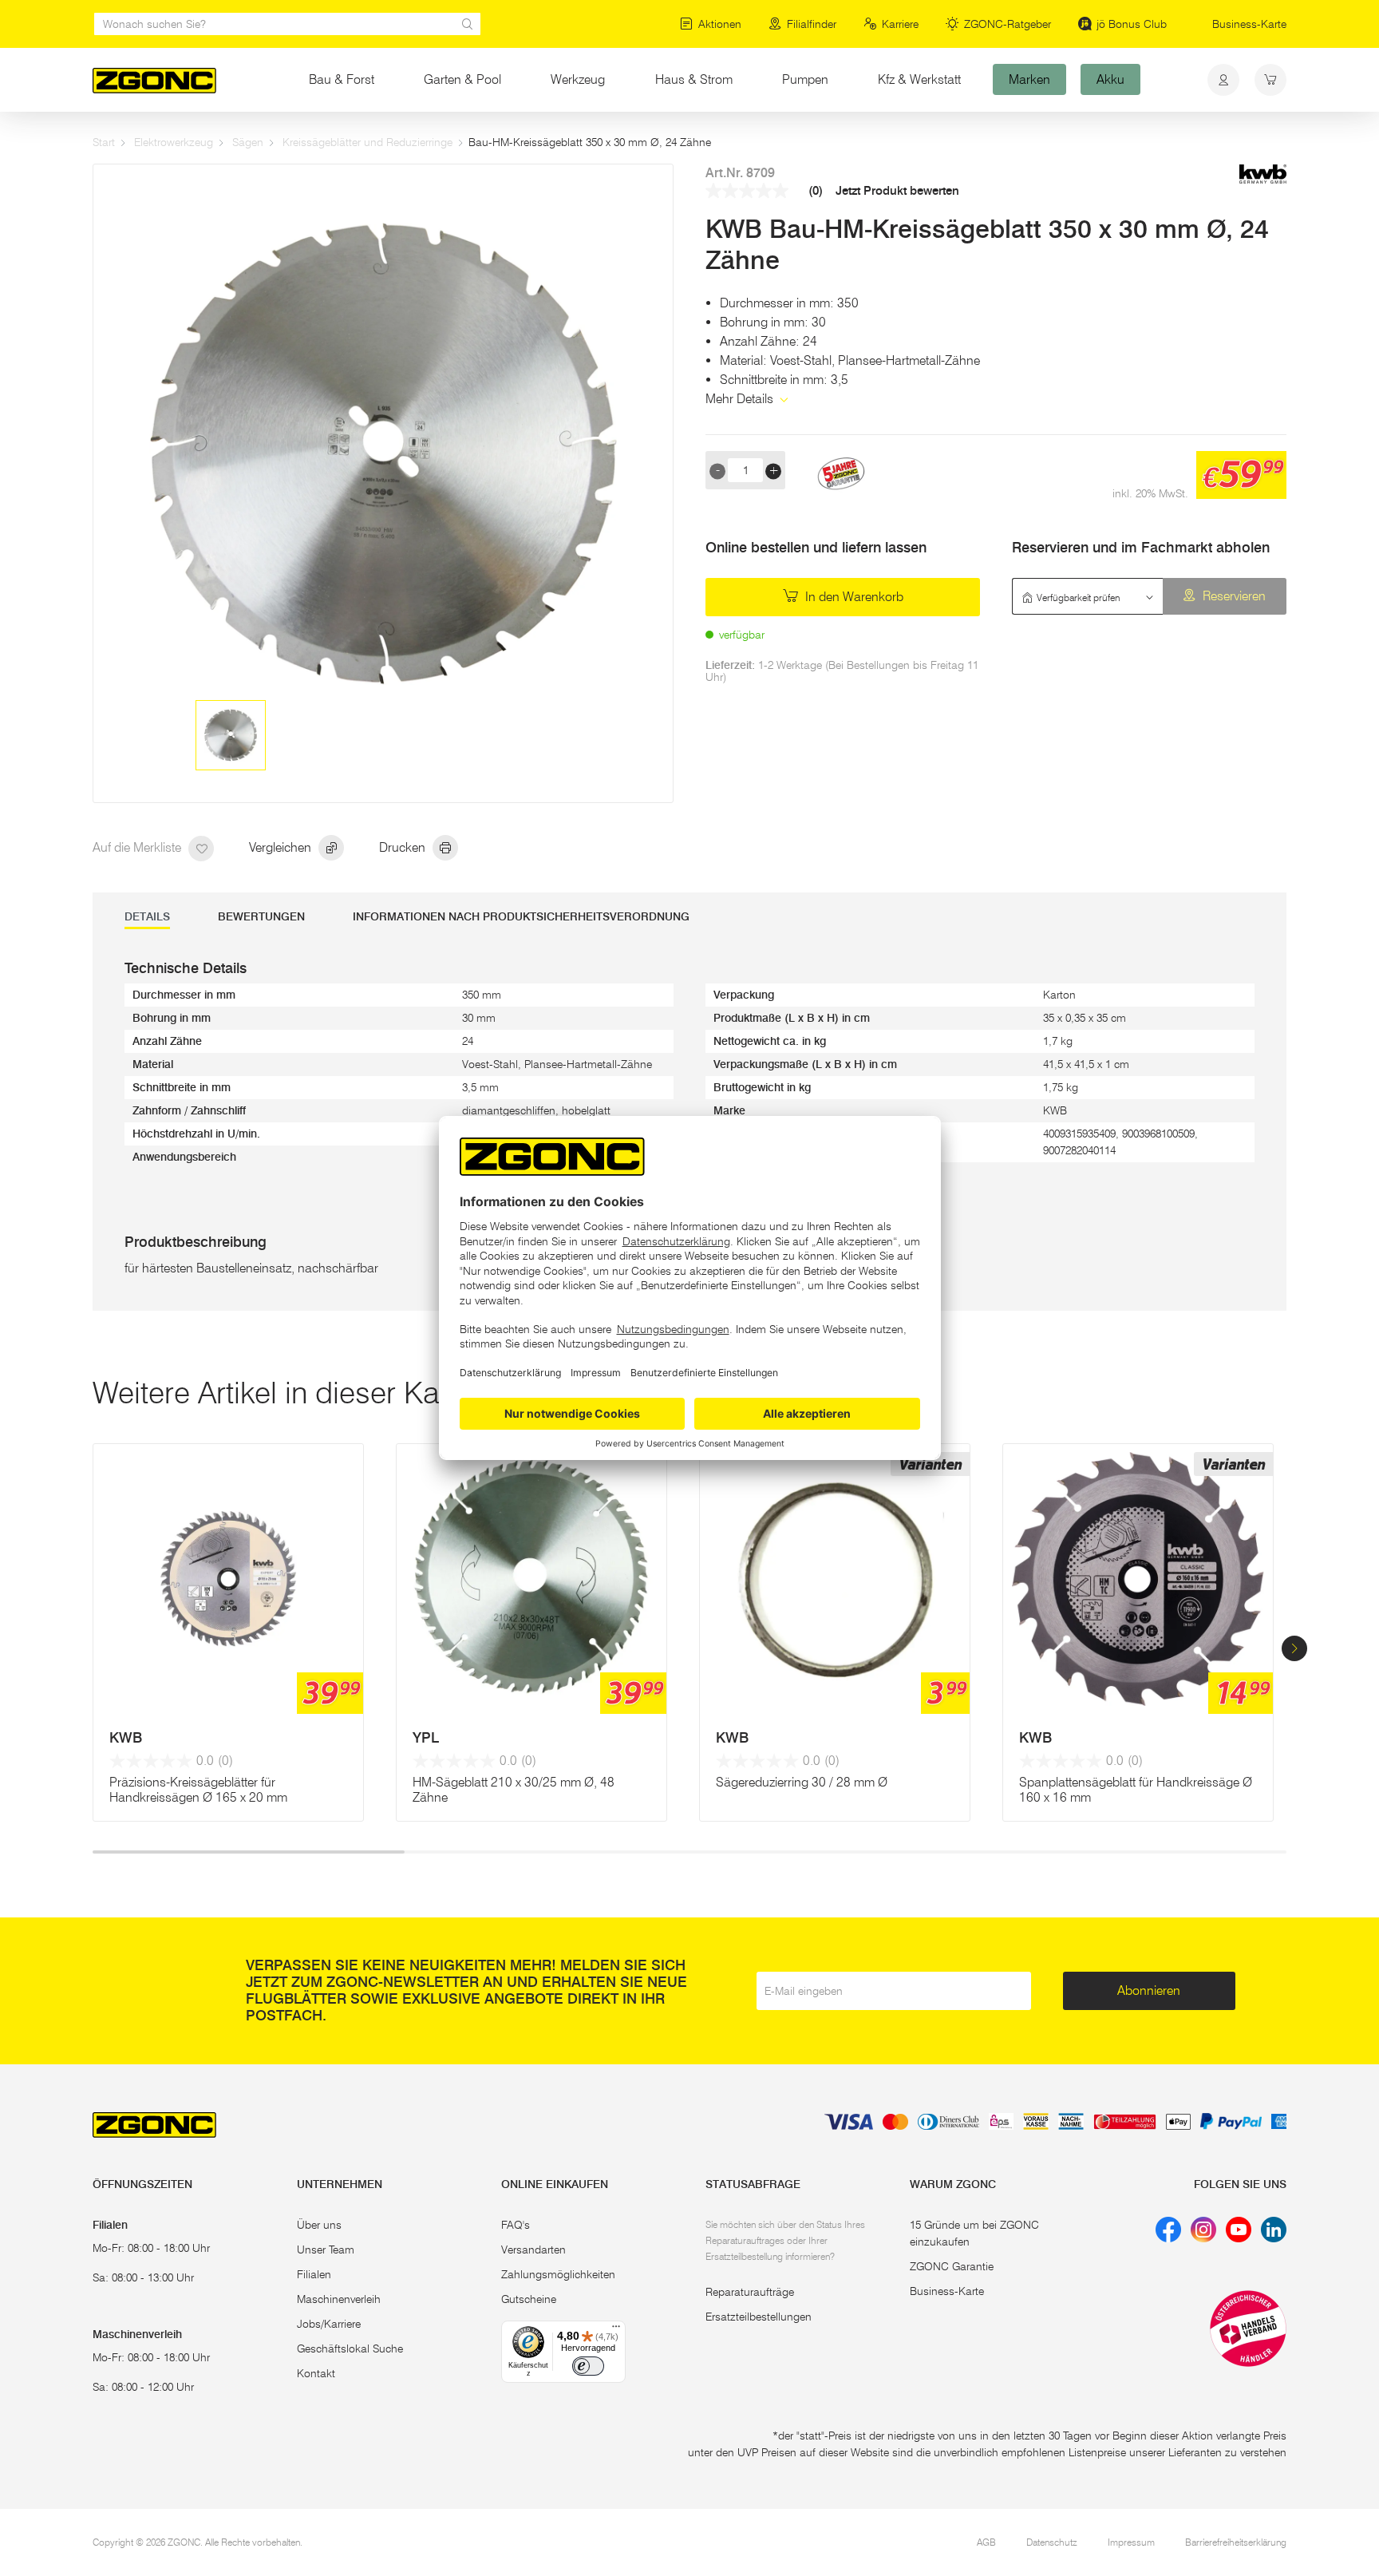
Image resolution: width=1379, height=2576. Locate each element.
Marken (1029, 79)
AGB (986, 2542)
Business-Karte (1249, 24)
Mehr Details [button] (741, 399)
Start (104, 142)
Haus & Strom (694, 79)
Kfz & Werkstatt (919, 79)
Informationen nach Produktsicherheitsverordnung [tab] (521, 917)
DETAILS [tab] (147, 917)
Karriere (900, 24)
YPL (426, 1738)
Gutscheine (529, 2299)
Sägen (248, 142)
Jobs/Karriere (329, 2324)
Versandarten (533, 2250)
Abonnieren (1149, 1990)
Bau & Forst (342, 79)
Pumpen (805, 79)
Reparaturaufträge (750, 2292)
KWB (126, 1738)
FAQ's (516, 2225)
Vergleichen (282, 847)
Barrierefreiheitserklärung (1236, 2542)
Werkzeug (578, 79)
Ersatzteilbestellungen (759, 2317)
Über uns (319, 2225)
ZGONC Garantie (952, 2266)
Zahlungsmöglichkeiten (558, 2274)
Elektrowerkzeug (174, 142)
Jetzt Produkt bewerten (897, 191)
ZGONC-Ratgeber (1008, 24)
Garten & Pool (462, 79)
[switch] (588, 2366)
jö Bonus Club (1132, 24)
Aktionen (720, 24)
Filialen (314, 2274)
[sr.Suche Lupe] (468, 24)
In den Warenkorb (853, 597)
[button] (1294, 1648)
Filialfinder (812, 24)
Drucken (404, 847)
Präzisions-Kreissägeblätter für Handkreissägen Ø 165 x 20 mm (198, 1790)
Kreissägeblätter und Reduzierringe (367, 142)
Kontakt (316, 2373)
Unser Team (326, 2250)
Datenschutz (1052, 2542)
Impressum (1131, 2542)
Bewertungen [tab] (261, 917)
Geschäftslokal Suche (350, 2348)
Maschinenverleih (339, 2299)
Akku (1110, 79)
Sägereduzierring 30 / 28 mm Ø (802, 1782)
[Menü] (616, 2330)
